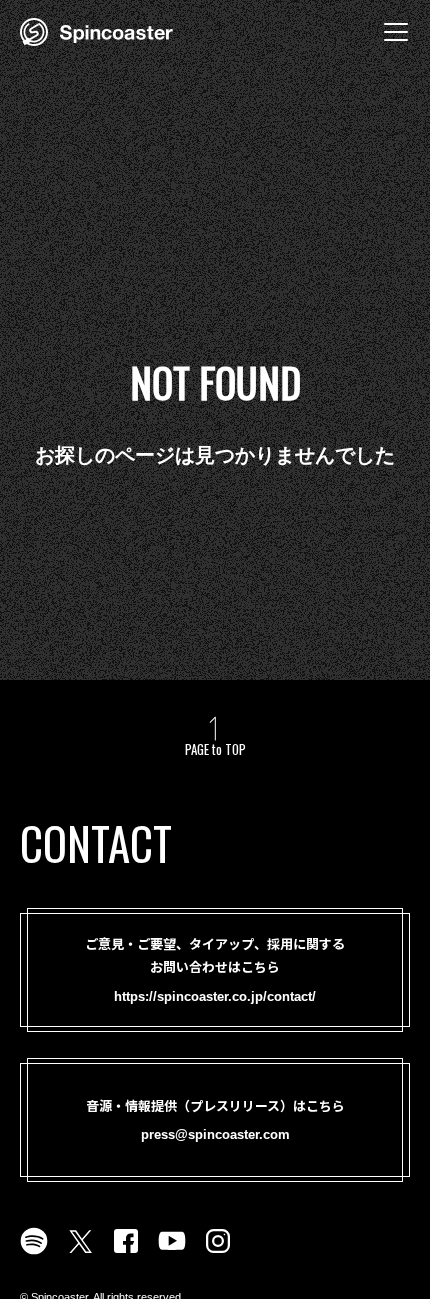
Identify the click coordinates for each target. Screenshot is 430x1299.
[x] (80, 1253)
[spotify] (34, 1253)
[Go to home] (96, 30)
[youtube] (172, 1253)
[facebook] (126, 1253)
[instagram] (218, 1253)
